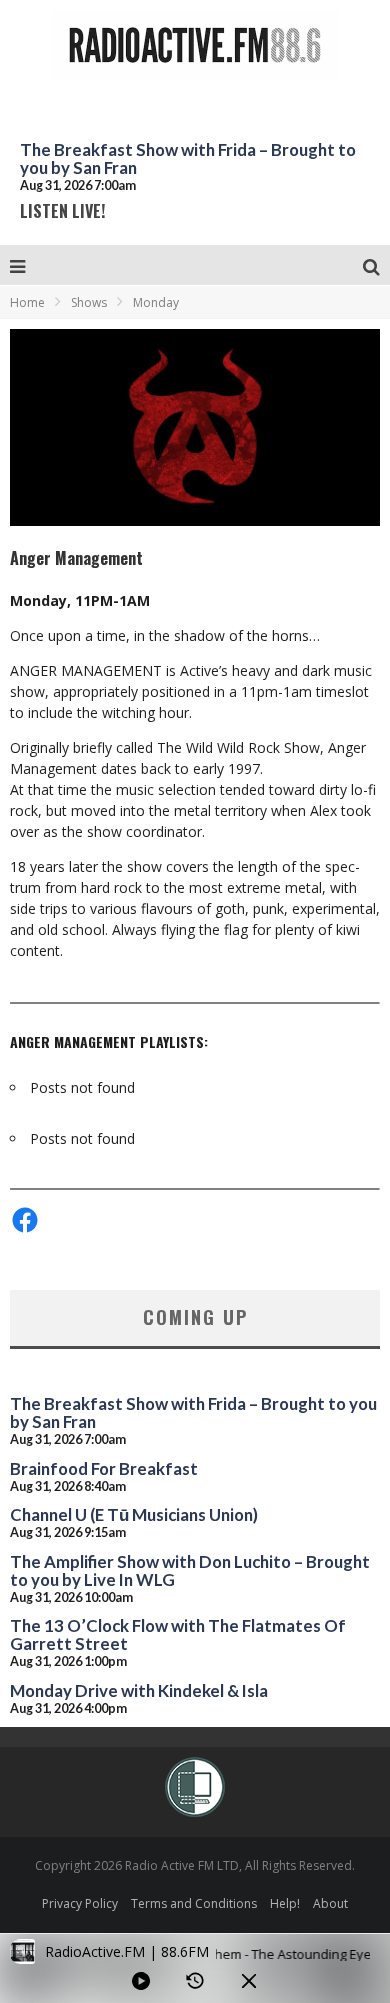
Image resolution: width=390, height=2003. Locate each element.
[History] (195, 1981)
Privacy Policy (80, 1903)
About (330, 1903)
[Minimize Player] (249, 1981)
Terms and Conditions (194, 1903)
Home (27, 302)
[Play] (141, 1981)
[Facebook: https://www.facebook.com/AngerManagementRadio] (25, 1220)
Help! (285, 1903)
